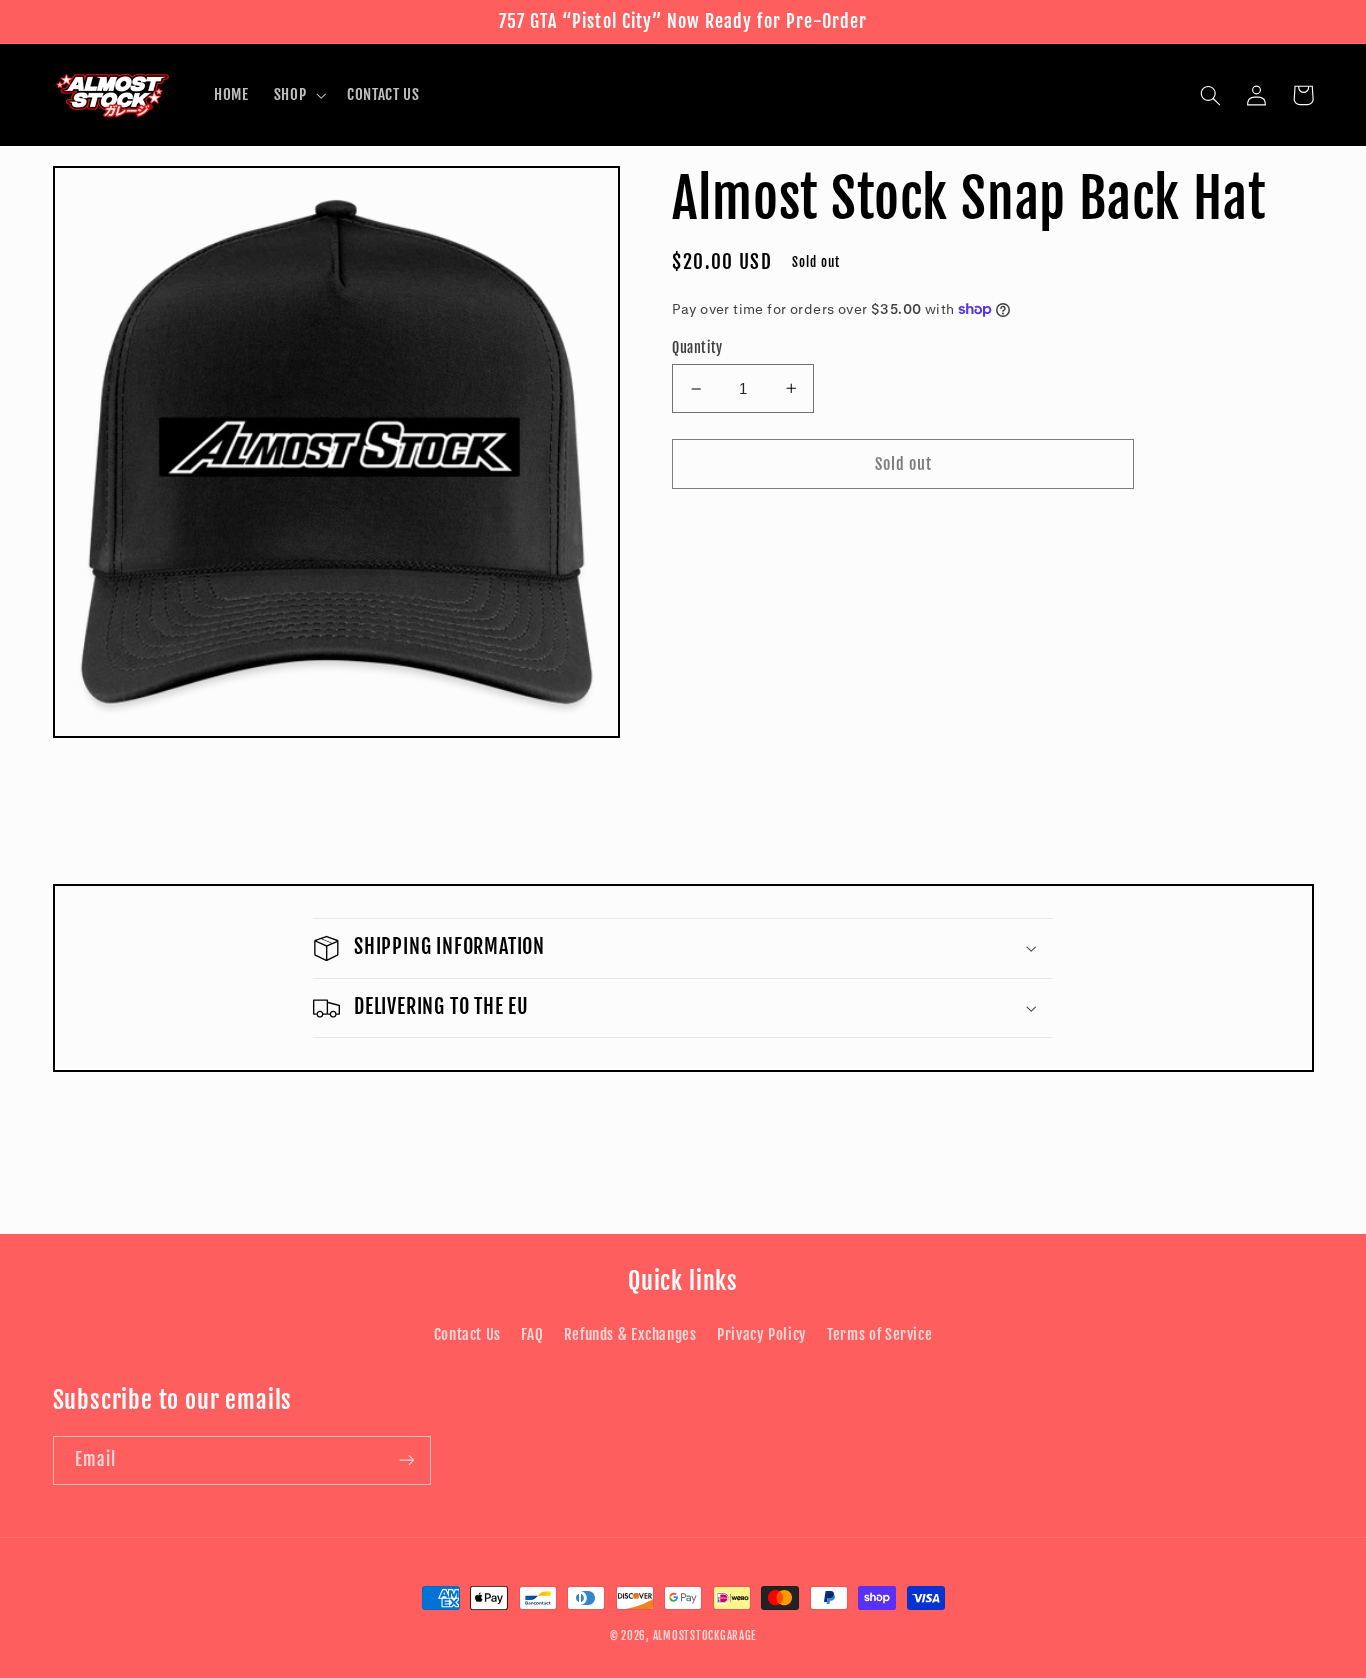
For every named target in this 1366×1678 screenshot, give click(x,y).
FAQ (532, 1334)
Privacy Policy (762, 1334)
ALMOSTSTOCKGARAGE (705, 1636)
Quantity (697, 347)
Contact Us (467, 1334)
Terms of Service (879, 1334)
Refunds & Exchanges (630, 1334)
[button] (297, 95)
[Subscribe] (406, 1460)
